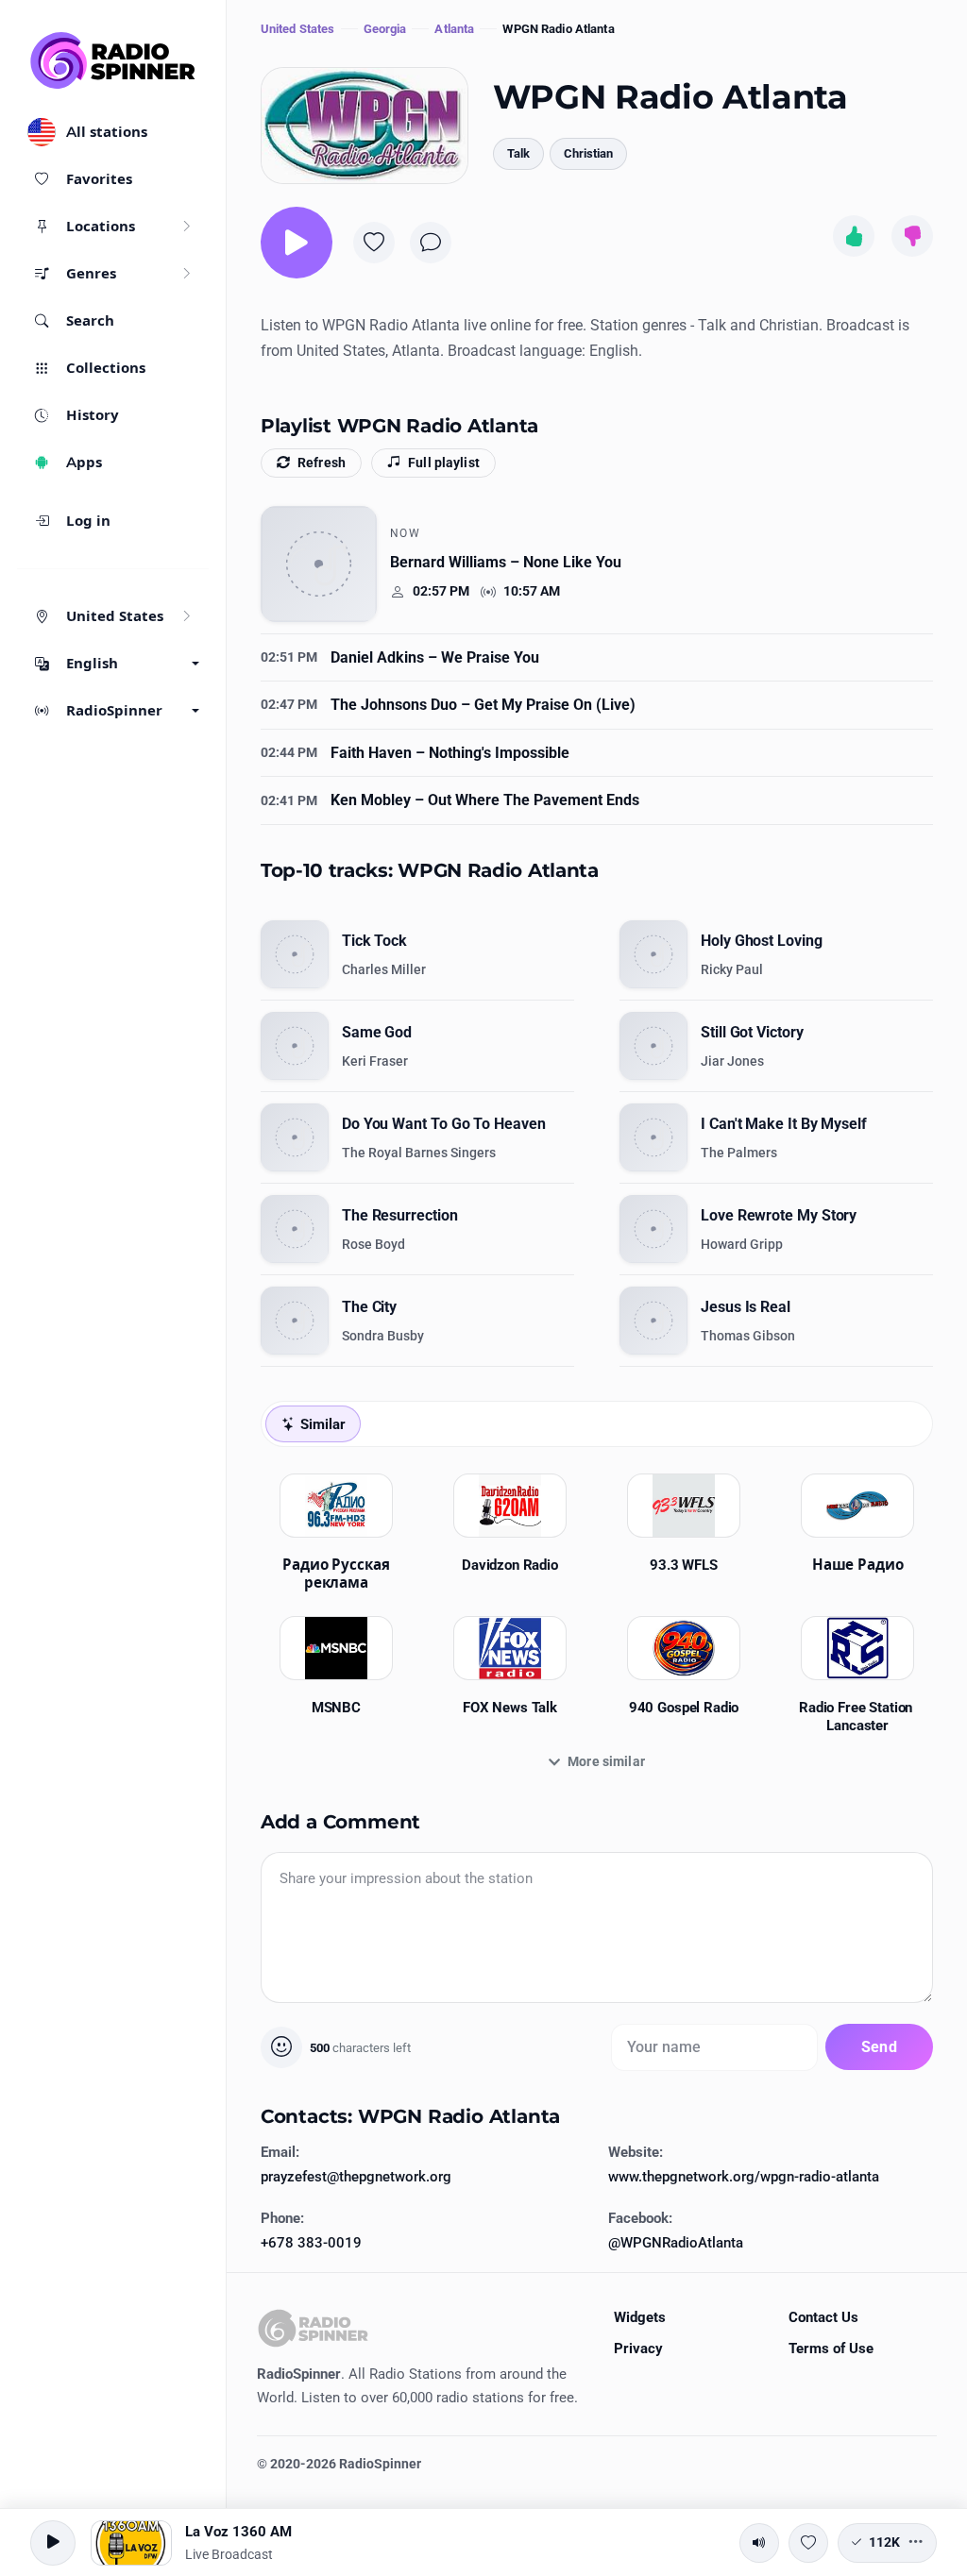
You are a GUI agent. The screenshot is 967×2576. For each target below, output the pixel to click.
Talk (518, 153)
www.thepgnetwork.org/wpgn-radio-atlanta (744, 2177)
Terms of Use (831, 2349)
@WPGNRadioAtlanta (676, 2243)
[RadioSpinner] (113, 60)
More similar (606, 1761)
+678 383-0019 (311, 2243)
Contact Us (823, 2317)
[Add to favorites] (374, 243)
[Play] (297, 243)
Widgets (640, 2317)
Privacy (638, 2349)
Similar (322, 1424)
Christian (588, 153)
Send (879, 2047)
